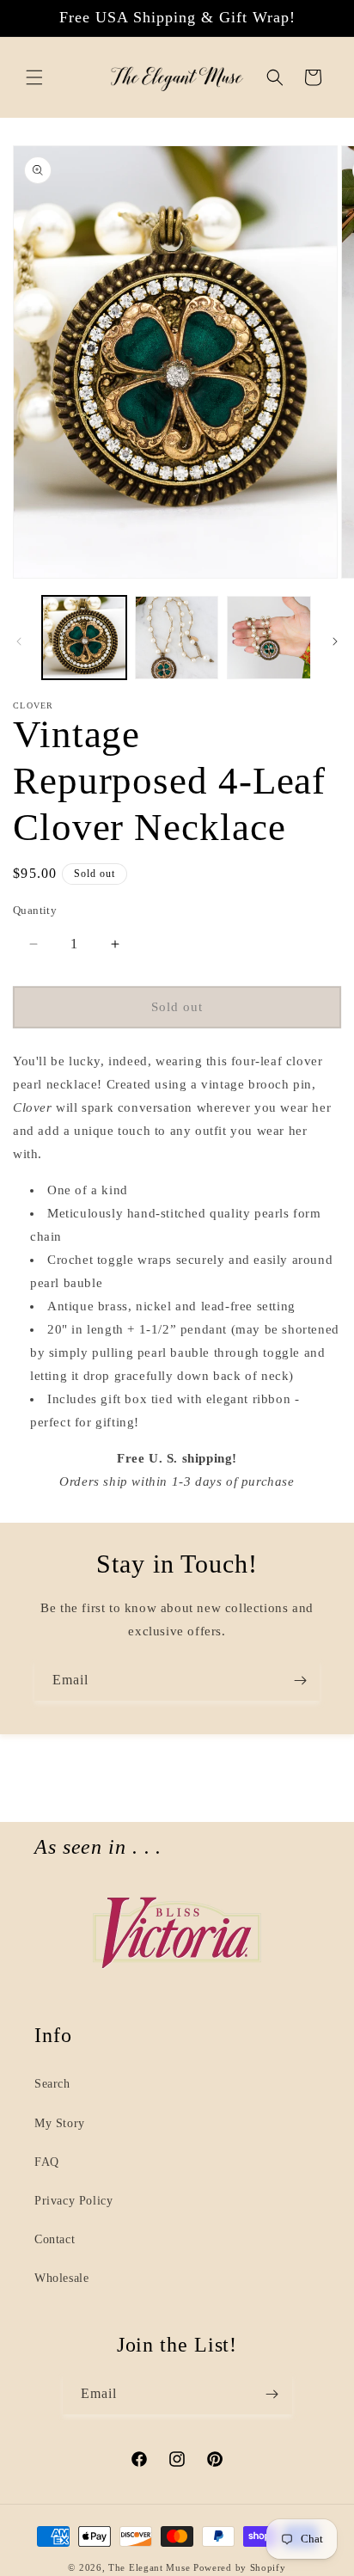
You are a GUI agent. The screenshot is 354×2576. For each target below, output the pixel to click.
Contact (55, 2239)
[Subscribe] (300, 1681)
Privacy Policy (73, 2201)
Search (52, 2084)
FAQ (47, 2162)
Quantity (35, 910)
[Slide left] (19, 641)
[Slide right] (335, 641)
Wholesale (61, 2278)
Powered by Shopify (240, 2567)
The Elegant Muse (149, 2567)
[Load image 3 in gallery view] (269, 638)
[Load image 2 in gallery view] (177, 638)
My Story (60, 2123)
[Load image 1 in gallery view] (84, 638)
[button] (34, 77)
